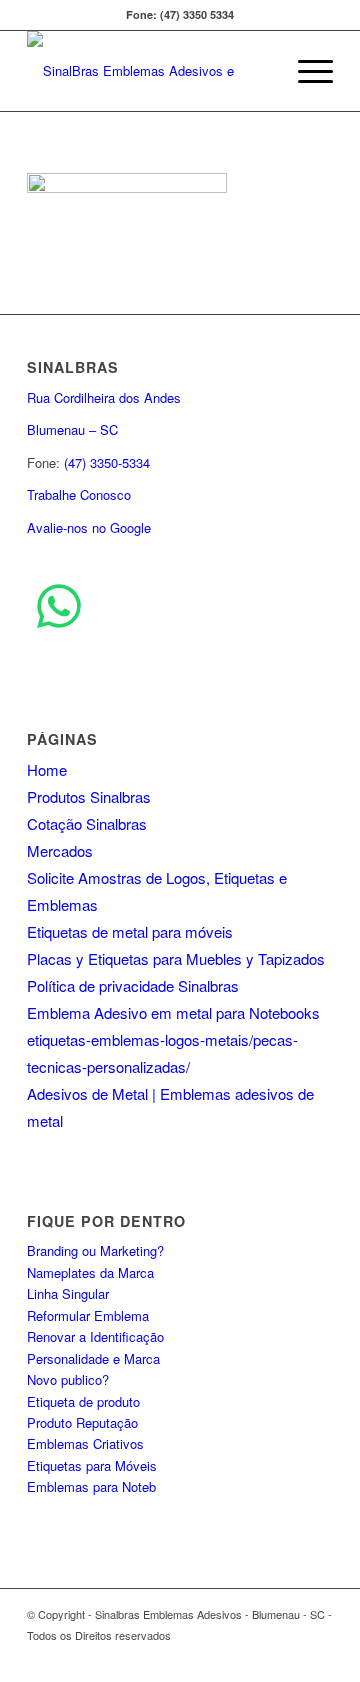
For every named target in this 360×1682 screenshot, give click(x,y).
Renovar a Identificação (95, 1336)
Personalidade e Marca (93, 1358)
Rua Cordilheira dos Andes (104, 397)
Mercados (60, 850)
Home (47, 769)
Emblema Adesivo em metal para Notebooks (173, 1012)
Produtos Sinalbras (89, 796)
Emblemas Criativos (85, 1443)
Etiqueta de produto (83, 1401)
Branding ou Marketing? (95, 1250)
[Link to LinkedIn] (288, 1657)
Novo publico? (68, 1379)
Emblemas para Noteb (91, 1486)
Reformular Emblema (88, 1315)
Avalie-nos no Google (89, 527)
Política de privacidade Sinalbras (133, 985)
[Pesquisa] (258, 71)
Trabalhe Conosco (79, 494)
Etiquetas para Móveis (92, 1465)
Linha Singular (68, 1293)
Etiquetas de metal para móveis (130, 931)
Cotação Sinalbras (87, 823)
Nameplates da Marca (90, 1272)
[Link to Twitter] (198, 1657)
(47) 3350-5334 (107, 462)
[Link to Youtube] (228, 1657)
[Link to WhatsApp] (318, 1657)
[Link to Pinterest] (258, 1657)
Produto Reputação (82, 1422)
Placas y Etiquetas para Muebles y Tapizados (176, 958)
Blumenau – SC (72, 429)
